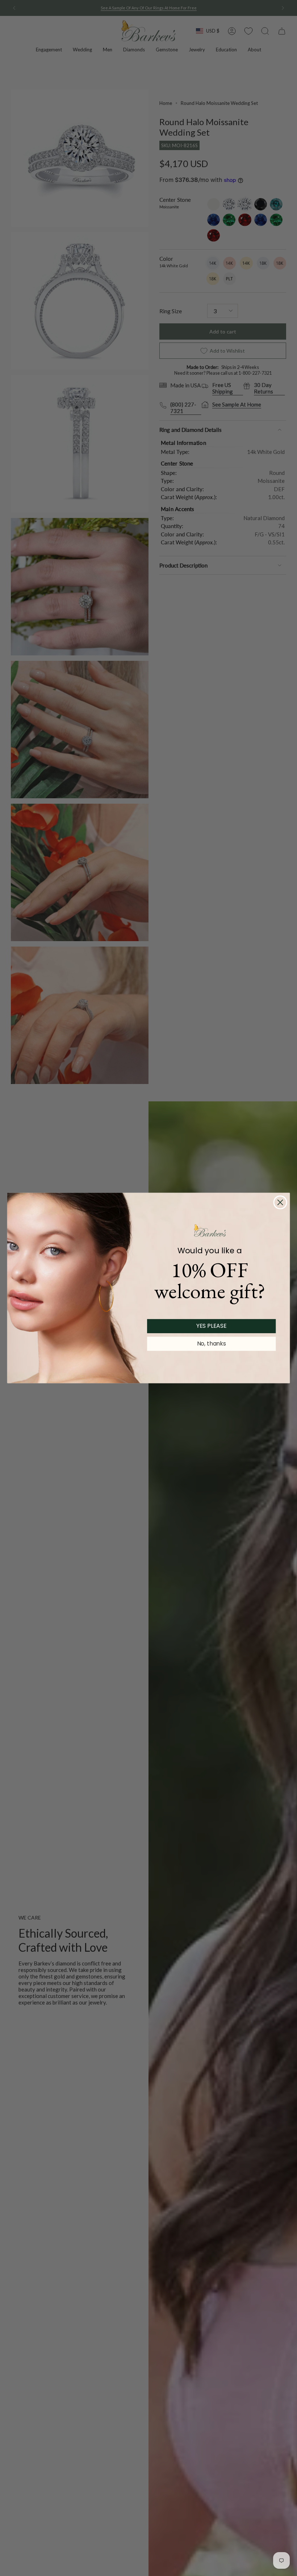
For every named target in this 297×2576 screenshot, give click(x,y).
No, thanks (212, 1344)
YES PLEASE (212, 1326)
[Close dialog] (280, 1202)
